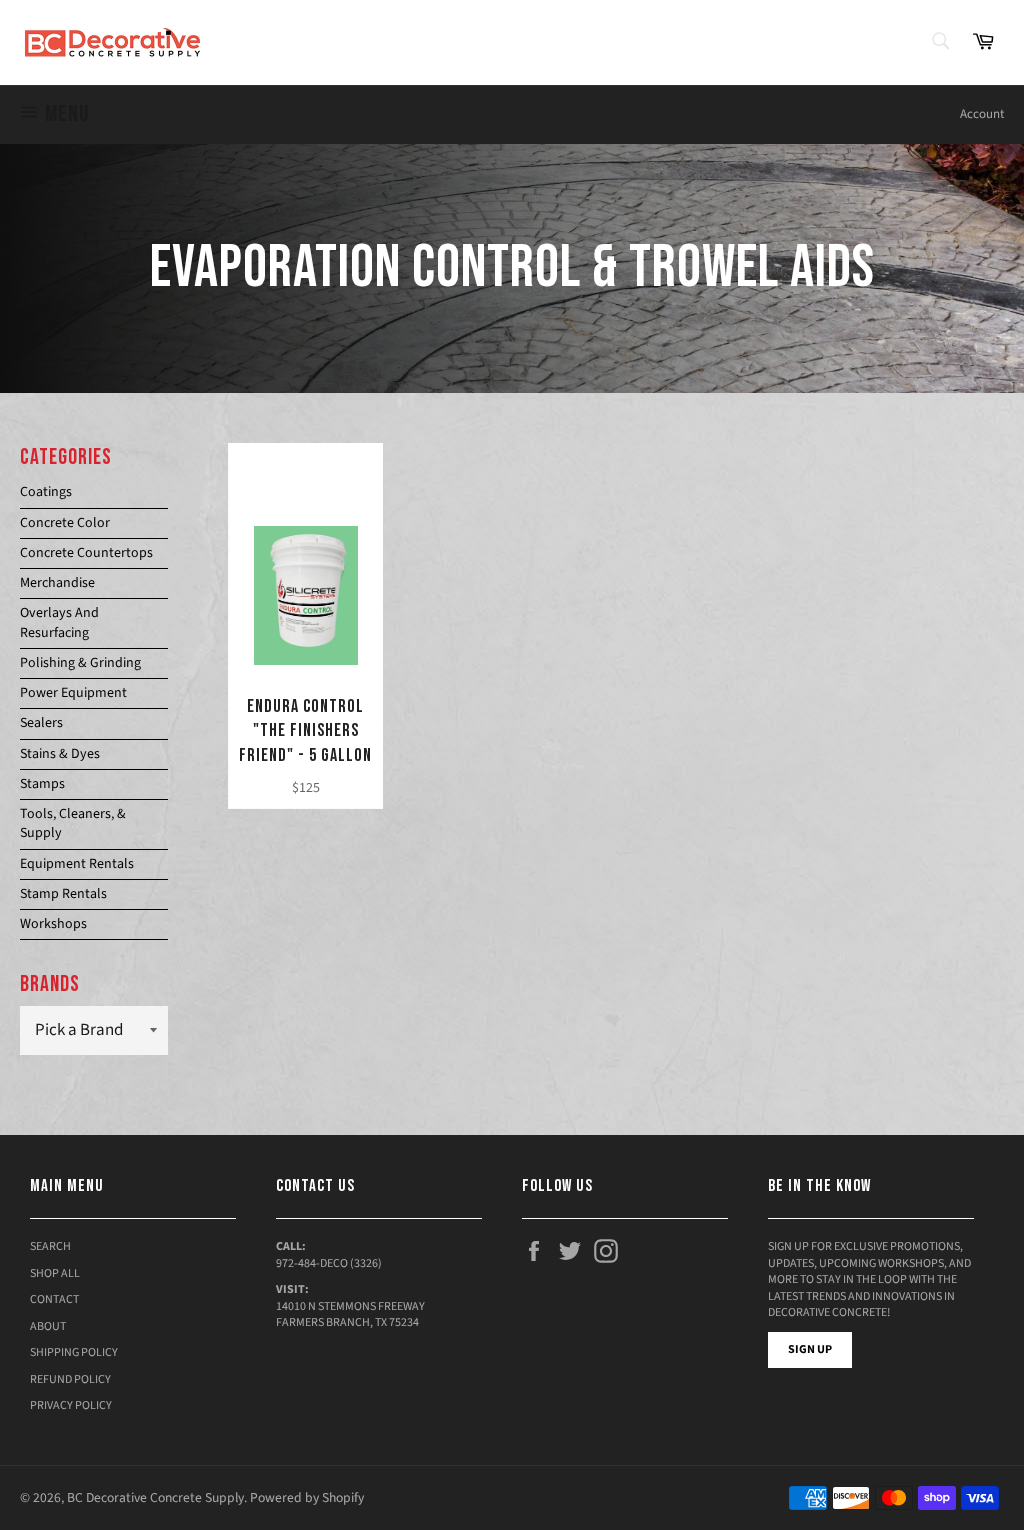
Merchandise (57, 583)
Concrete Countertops (86, 553)
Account (982, 114)
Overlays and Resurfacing (59, 622)
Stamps (42, 784)
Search (50, 1246)
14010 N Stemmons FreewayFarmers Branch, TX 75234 (350, 1315)
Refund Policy (70, 1379)
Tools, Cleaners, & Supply (73, 823)
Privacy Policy (71, 1405)
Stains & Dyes (60, 754)
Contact (54, 1299)
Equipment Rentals (77, 864)
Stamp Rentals (63, 894)
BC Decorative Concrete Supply (155, 1497)
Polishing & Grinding (80, 663)
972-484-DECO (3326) (329, 1263)
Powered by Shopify (307, 1497)
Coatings (46, 492)
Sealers (41, 723)
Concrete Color (65, 523)
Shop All (55, 1273)
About (48, 1326)
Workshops (53, 924)
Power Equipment (73, 693)
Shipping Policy (74, 1352)
